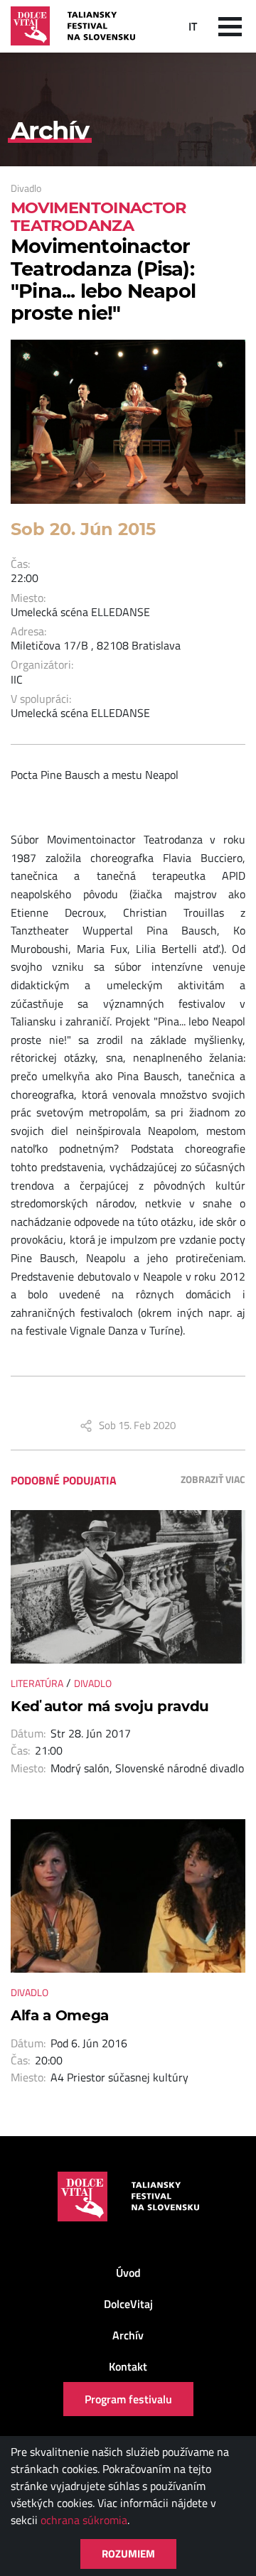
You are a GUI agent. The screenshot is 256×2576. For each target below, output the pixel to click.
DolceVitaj (128, 2304)
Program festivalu (128, 2399)
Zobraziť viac (213, 1479)
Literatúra (37, 1683)
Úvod (128, 2273)
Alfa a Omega (60, 2015)
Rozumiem (128, 2554)
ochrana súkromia (84, 2520)
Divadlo (26, 188)
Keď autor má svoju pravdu (110, 1706)
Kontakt (128, 2366)
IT (193, 26)
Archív (128, 2335)
